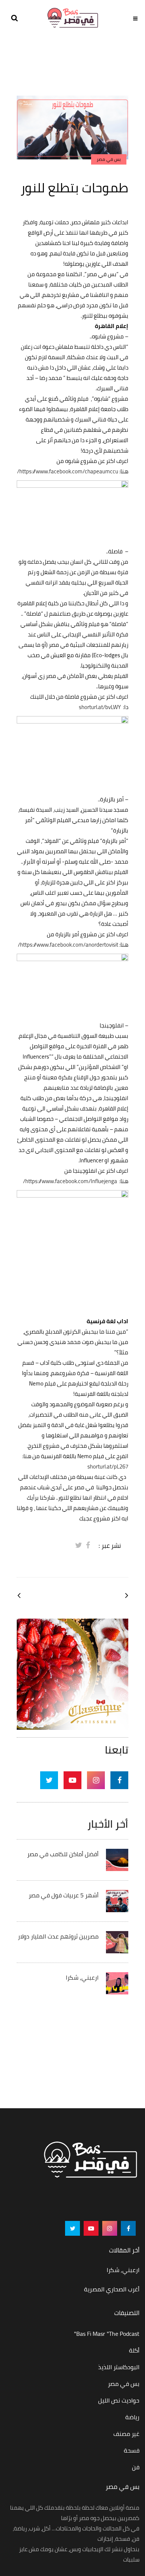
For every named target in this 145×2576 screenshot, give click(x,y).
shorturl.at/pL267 (108, 1466)
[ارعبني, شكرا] (117, 1983)
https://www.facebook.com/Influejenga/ (70, 1181)
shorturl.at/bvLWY (100, 707)
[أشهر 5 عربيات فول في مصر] (117, 1900)
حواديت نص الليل (119, 2400)
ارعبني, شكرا (82, 1977)
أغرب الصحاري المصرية (112, 2289)
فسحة (132, 2450)
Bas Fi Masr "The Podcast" (107, 2334)
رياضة (132, 2417)
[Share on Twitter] (79, 1545)
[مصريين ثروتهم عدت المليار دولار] (117, 1941)
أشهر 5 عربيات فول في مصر (64, 1895)
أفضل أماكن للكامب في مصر (63, 1854)
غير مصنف (126, 2434)
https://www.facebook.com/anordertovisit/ (68, 945)
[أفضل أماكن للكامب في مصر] (117, 1859)
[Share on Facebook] (88, 1545)
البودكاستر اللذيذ (119, 2367)
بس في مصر (124, 2384)
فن (136, 2467)
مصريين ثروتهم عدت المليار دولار (58, 1936)
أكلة (134, 2350)
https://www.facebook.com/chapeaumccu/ (68, 471)
